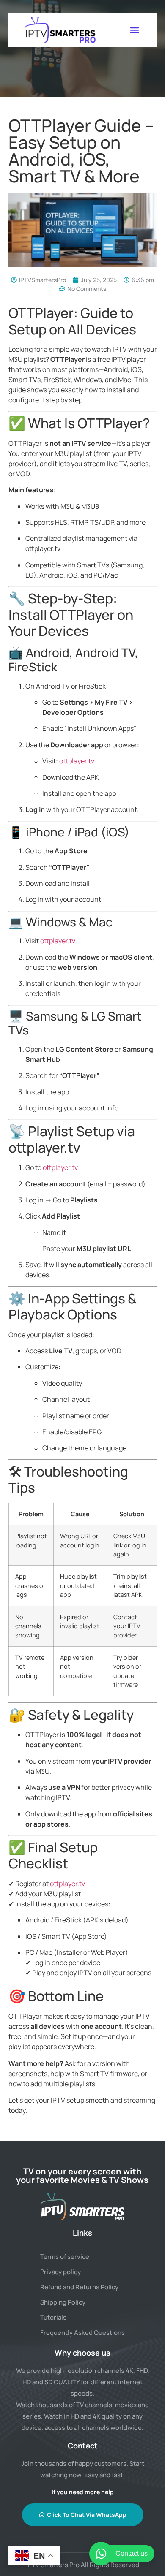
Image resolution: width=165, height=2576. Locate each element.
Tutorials (53, 2317)
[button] (134, 30)
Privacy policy (60, 2272)
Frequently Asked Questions (82, 2333)
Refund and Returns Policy (79, 2287)
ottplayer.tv (77, 761)
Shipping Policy (63, 2302)
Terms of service (65, 2257)
